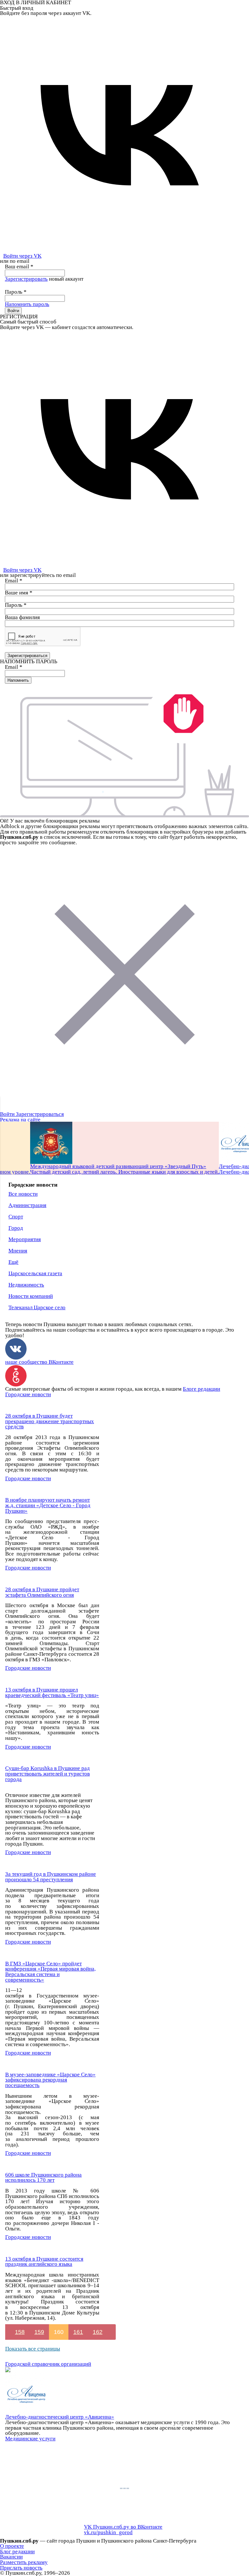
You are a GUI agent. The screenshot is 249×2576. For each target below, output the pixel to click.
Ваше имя (19, 593)
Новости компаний (31, 1296)
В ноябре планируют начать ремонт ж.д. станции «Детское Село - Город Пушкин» (48, 1505)
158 (20, 2332)
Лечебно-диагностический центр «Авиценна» (60, 2417)
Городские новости (28, 1394)
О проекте (12, 2546)
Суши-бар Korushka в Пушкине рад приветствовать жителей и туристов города (47, 1774)
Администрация (27, 1205)
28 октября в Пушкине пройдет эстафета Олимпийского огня (42, 1592)
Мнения (18, 1251)
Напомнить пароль (27, 304)
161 (78, 2332)
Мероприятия (25, 1239)
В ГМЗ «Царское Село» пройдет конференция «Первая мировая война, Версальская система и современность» (50, 1972)
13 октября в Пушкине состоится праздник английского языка (44, 2262)
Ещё (13, 1262)
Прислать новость (21, 2568)
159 (39, 2332)
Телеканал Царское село (37, 1307)
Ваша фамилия (22, 617)
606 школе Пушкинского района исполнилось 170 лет (43, 2178)
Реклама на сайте (20, 1120)
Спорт (16, 1217)
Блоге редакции (202, 1389)
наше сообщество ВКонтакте (39, 1362)
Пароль (16, 292)
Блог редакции (17, 2552)
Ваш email (19, 267)
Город (16, 1228)
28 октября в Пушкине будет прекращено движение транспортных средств (50, 1421)
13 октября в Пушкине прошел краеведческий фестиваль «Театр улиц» (52, 1692)
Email (14, 581)
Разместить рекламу (24, 2562)
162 (98, 2332)
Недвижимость (26, 1285)
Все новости (23, 1194)
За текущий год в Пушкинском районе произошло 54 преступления (51, 1877)
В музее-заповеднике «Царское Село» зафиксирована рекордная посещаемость (50, 2080)
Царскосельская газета (35, 1273)
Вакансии (11, 2557)
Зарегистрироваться (40, 1114)
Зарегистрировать (26, 279)
